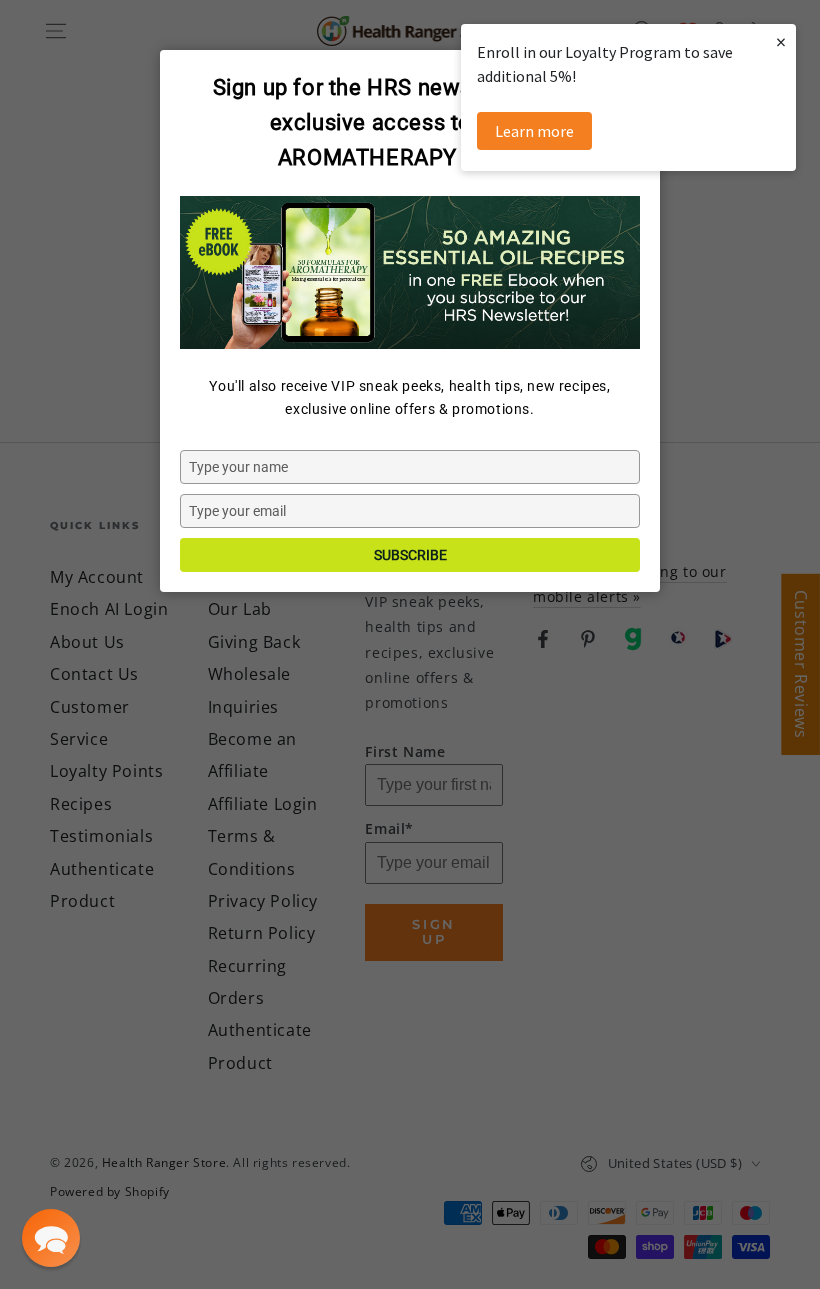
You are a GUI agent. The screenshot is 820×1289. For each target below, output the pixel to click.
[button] (51, 1238)
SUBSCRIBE (410, 555)
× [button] (781, 41)
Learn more (534, 131)
